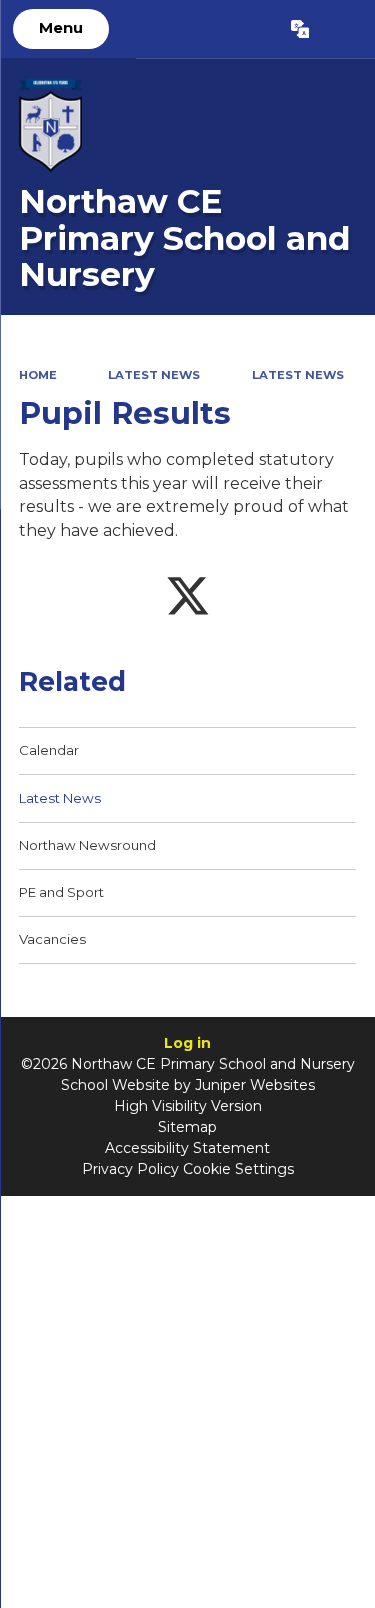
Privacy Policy (130, 1169)
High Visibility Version (188, 1106)
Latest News (154, 375)
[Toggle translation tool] (299, 29)
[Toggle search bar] (341, 29)
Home (38, 375)
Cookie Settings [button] (238, 1169)
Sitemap (187, 1127)
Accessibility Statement (187, 1148)
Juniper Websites (255, 1085)
